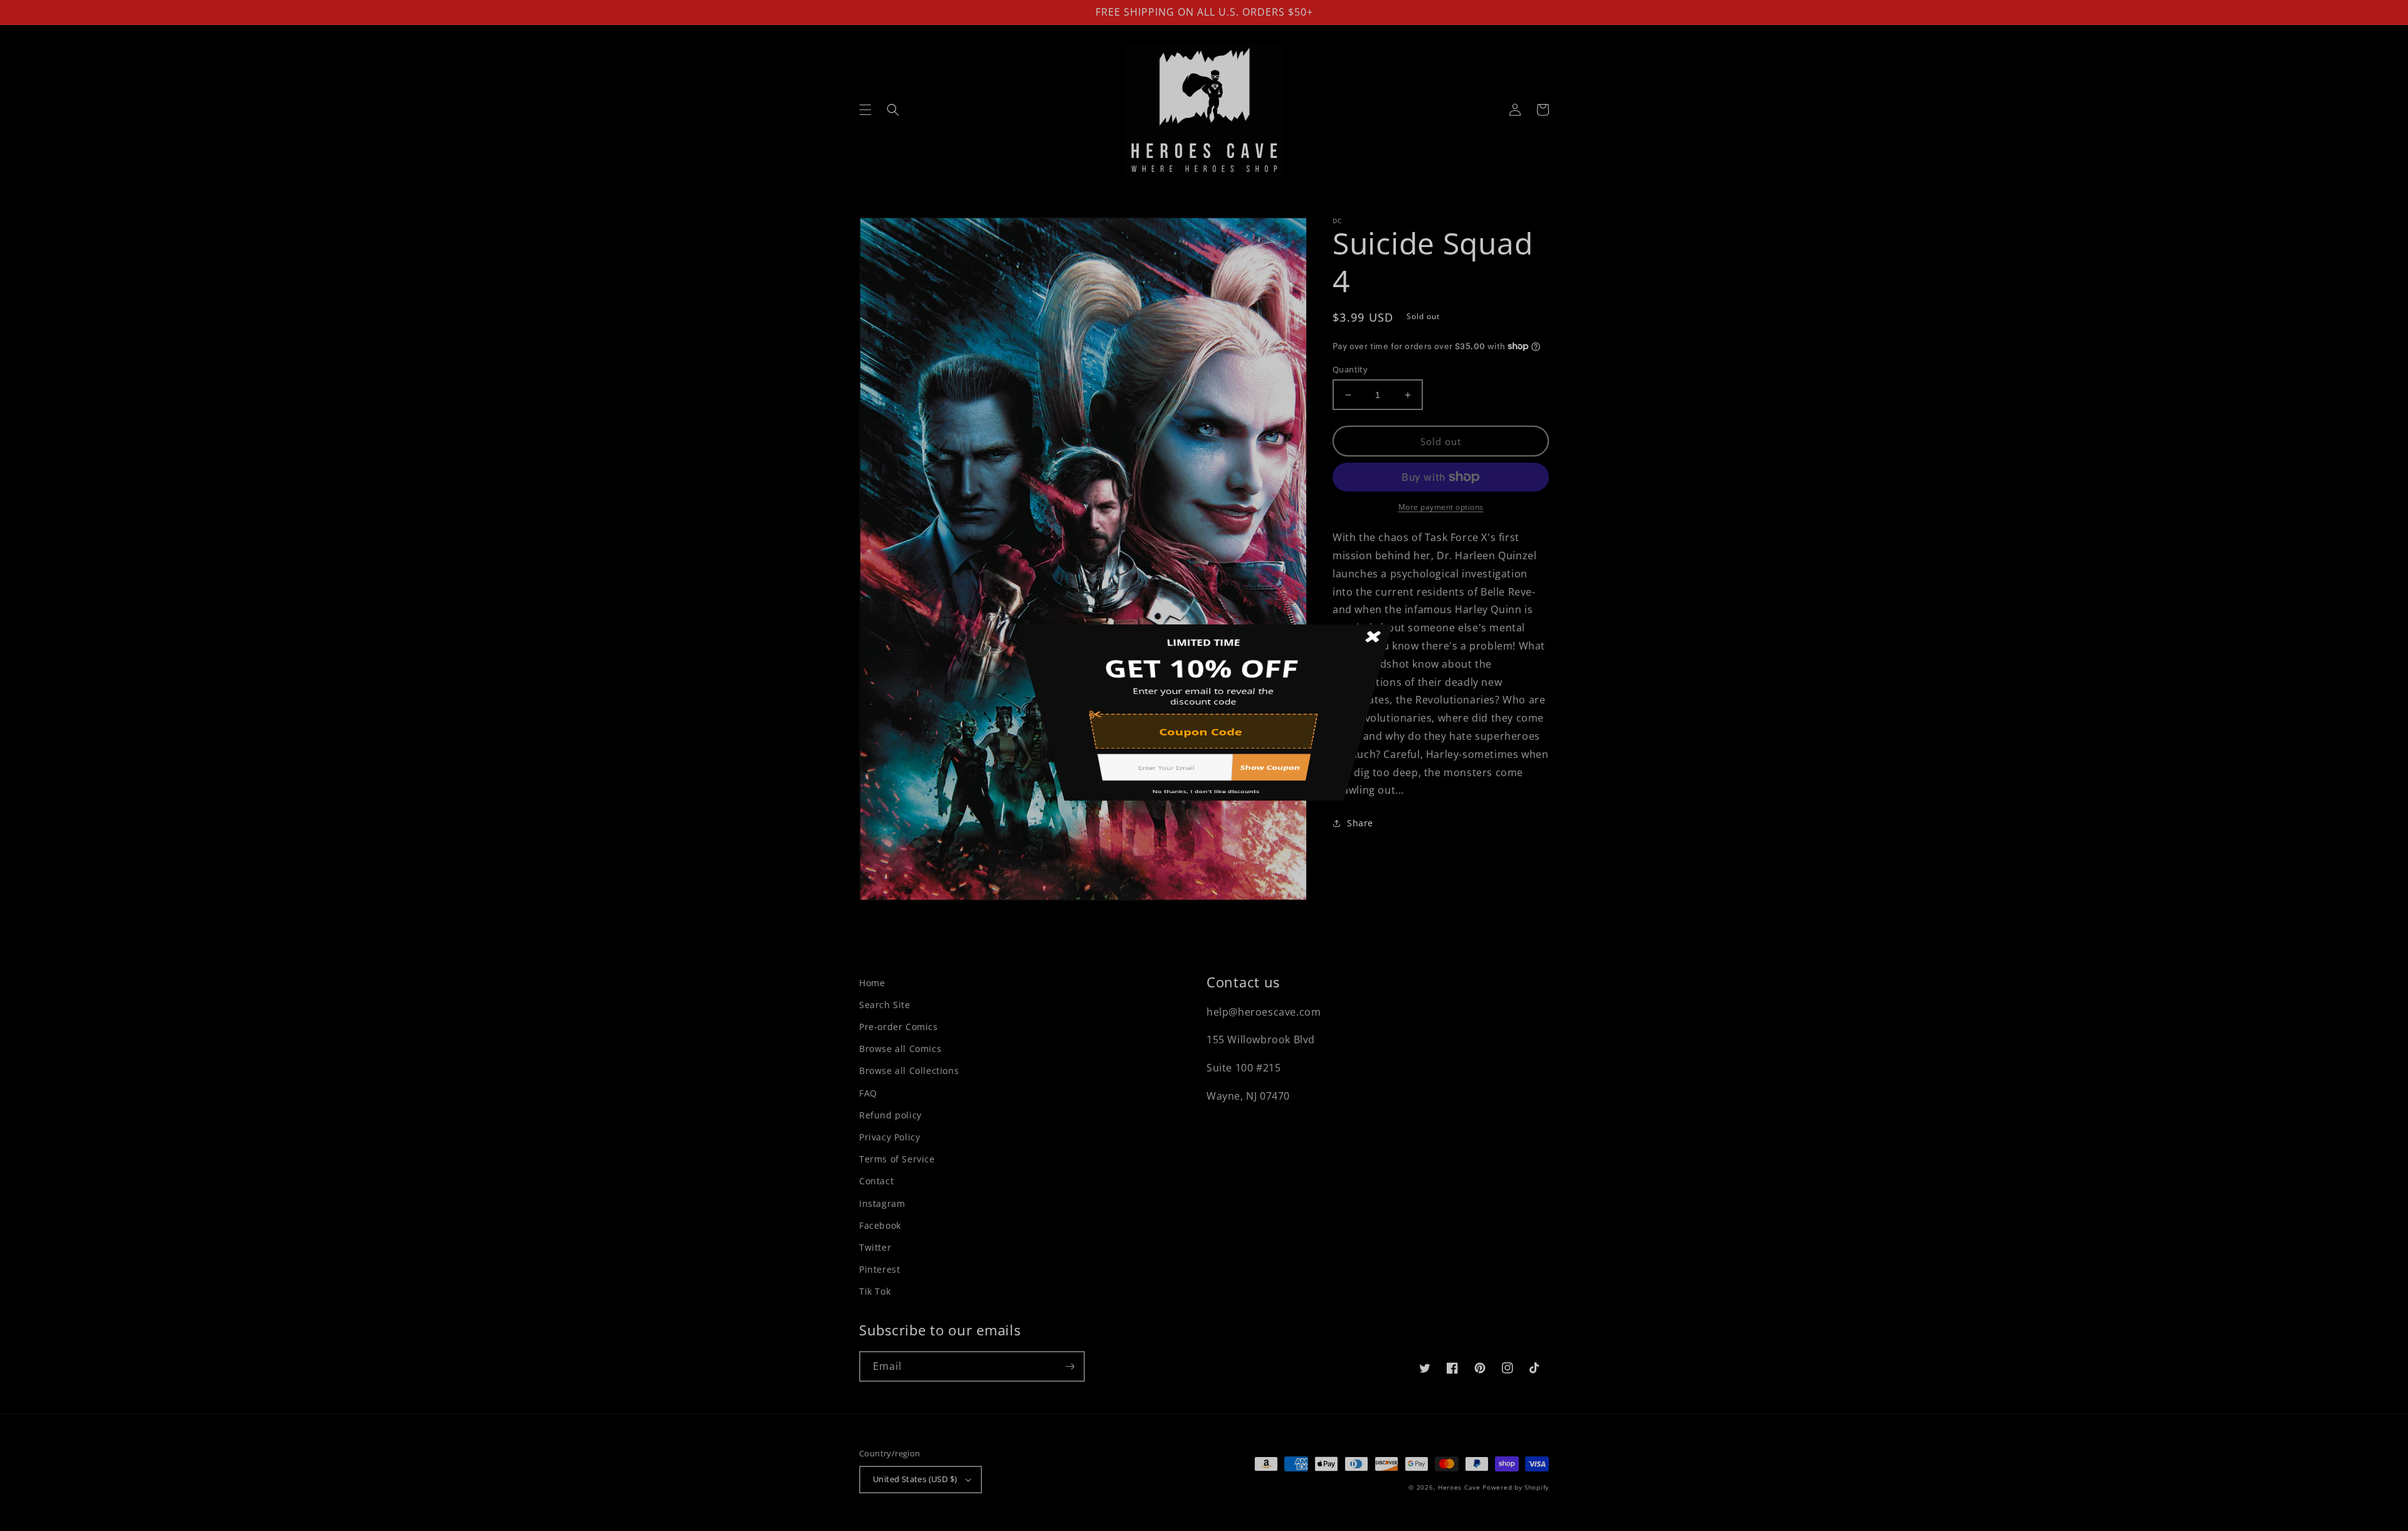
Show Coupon (1288, 839)
